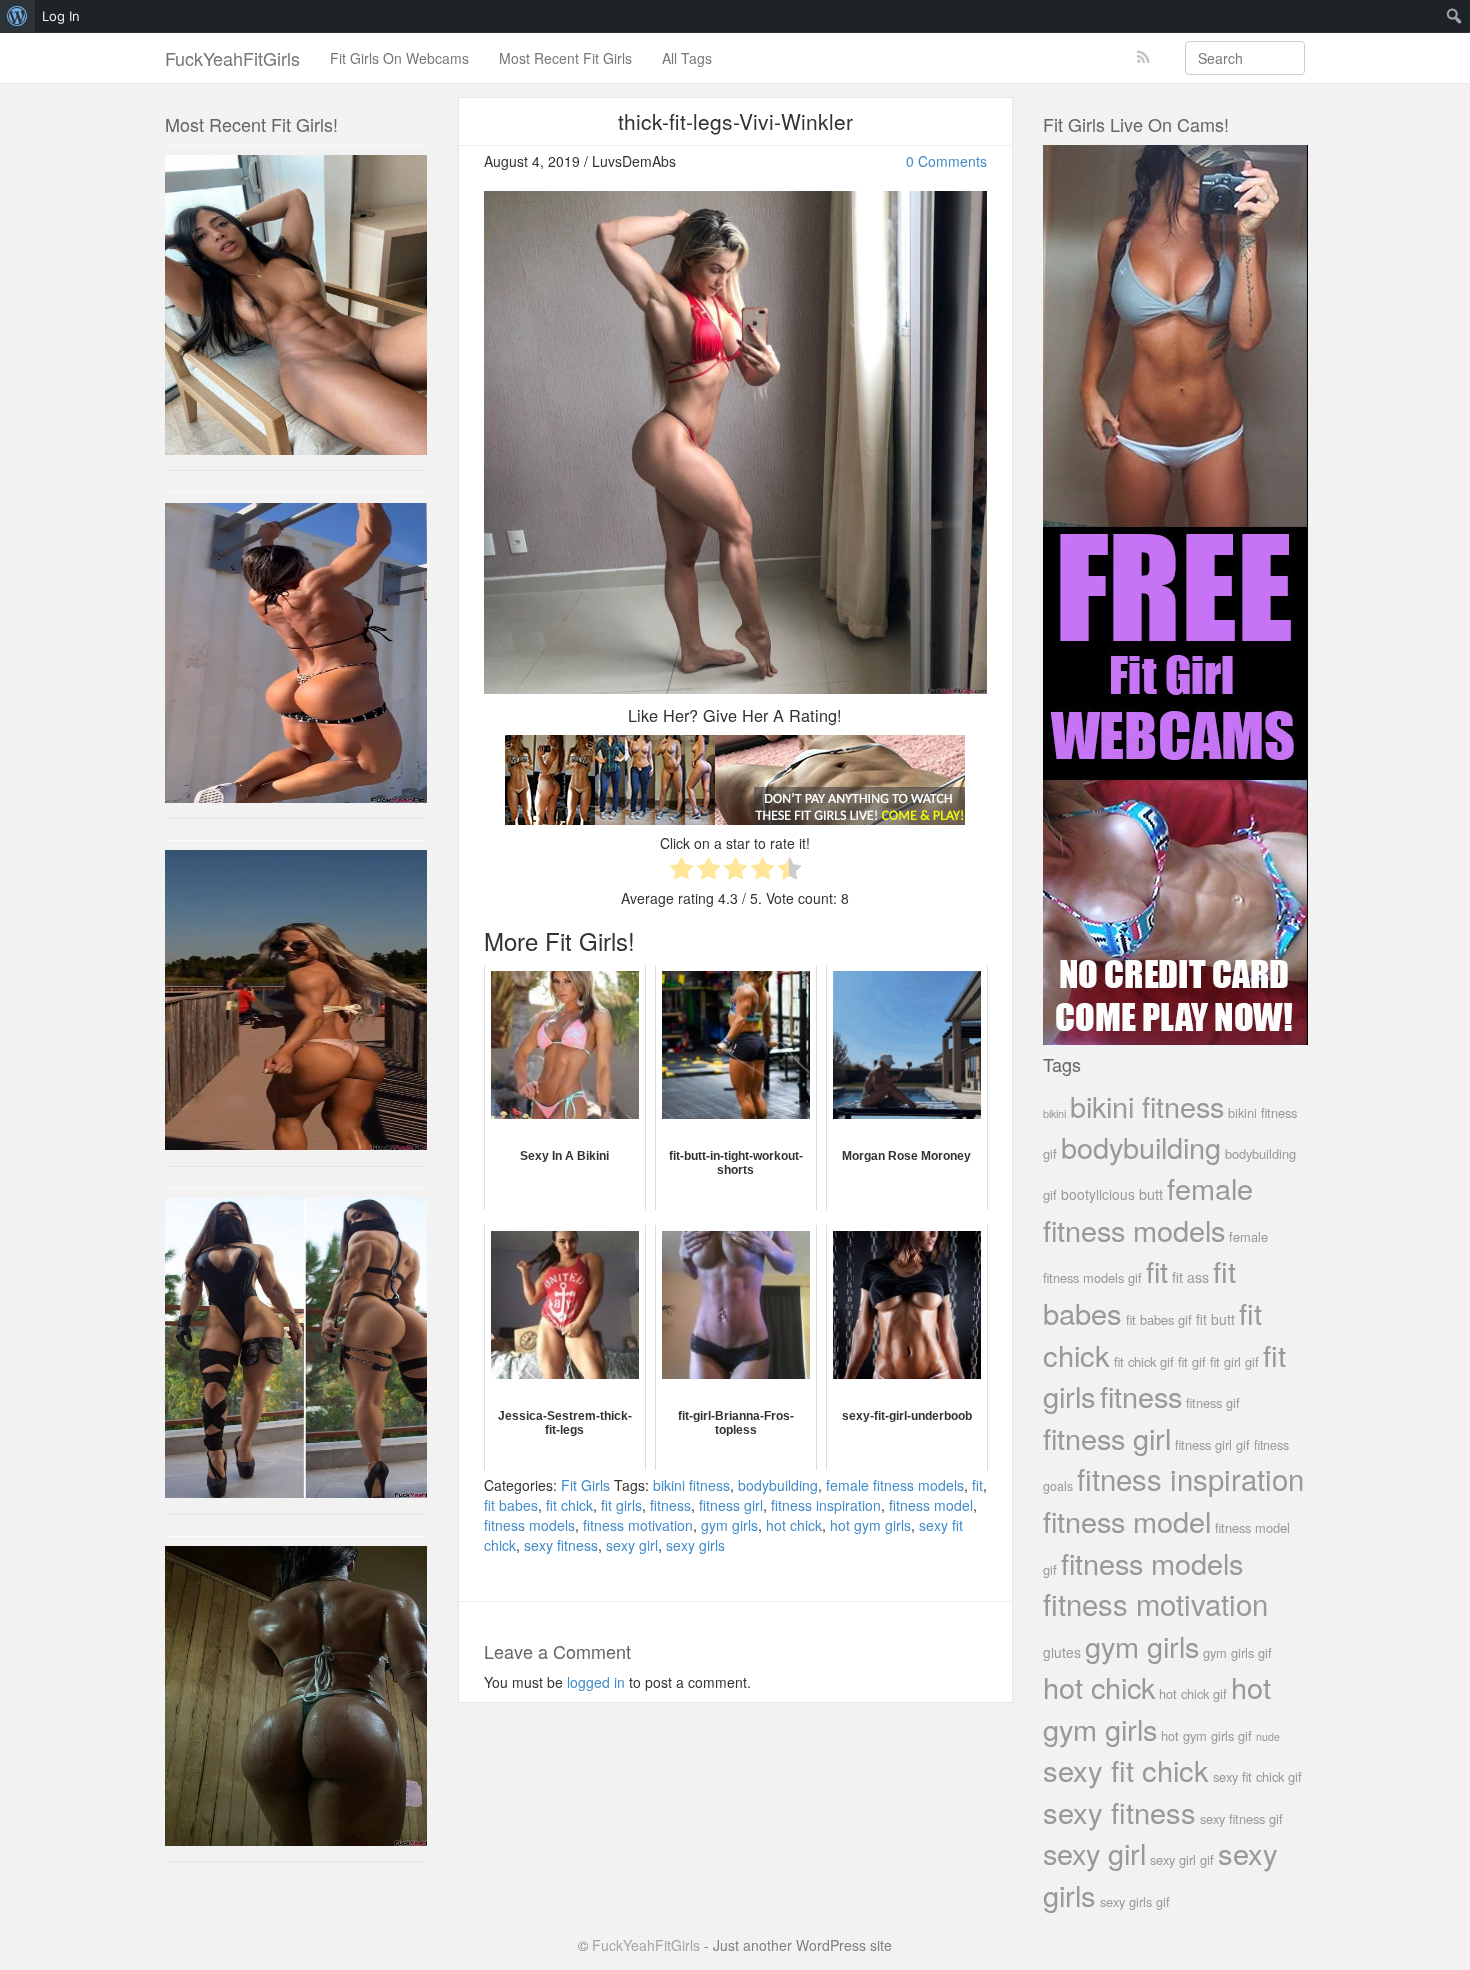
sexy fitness (561, 1545)
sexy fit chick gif (1257, 1776)
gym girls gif (1237, 1652)
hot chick (794, 1525)
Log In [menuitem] (61, 16)
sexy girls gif (1135, 1901)
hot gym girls (870, 1525)
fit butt (1215, 1319)
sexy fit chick (1126, 1769)
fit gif (1192, 1361)
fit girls (621, 1505)
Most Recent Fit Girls (565, 58)
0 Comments (946, 161)
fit (977, 1485)
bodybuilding (778, 1485)
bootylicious (1098, 1194)
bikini (1054, 1113)
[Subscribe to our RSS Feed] (1143, 57)
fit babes (511, 1505)
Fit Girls (585, 1485)
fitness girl (731, 1505)
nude (1268, 1736)
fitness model (931, 1505)
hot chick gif (1193, 1693)
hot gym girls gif (1206, 1735)
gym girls (729, 1525)
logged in (596, 1682)
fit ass (1190, 1277)
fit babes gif (1159, 1319)
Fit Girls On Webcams (399, 58)
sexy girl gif (1182, 1859)
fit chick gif (1144, 1361)
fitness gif (1213, 1402)
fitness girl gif (1212, 1444)
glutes (1062, 1652)
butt (1151, 1193)
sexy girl (632, 1545)
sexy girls (695, 1545)
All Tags (687, 58)
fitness (670, 1505)
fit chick (569, 1505)
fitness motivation (638, 1525)
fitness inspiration (826, 1505)
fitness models (529, 1525)
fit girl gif (1234, 1361)
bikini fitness (691, 1485)
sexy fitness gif (1241, 1818)
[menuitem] (17, 16)
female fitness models (895, 1485)
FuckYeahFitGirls (232, 58)
